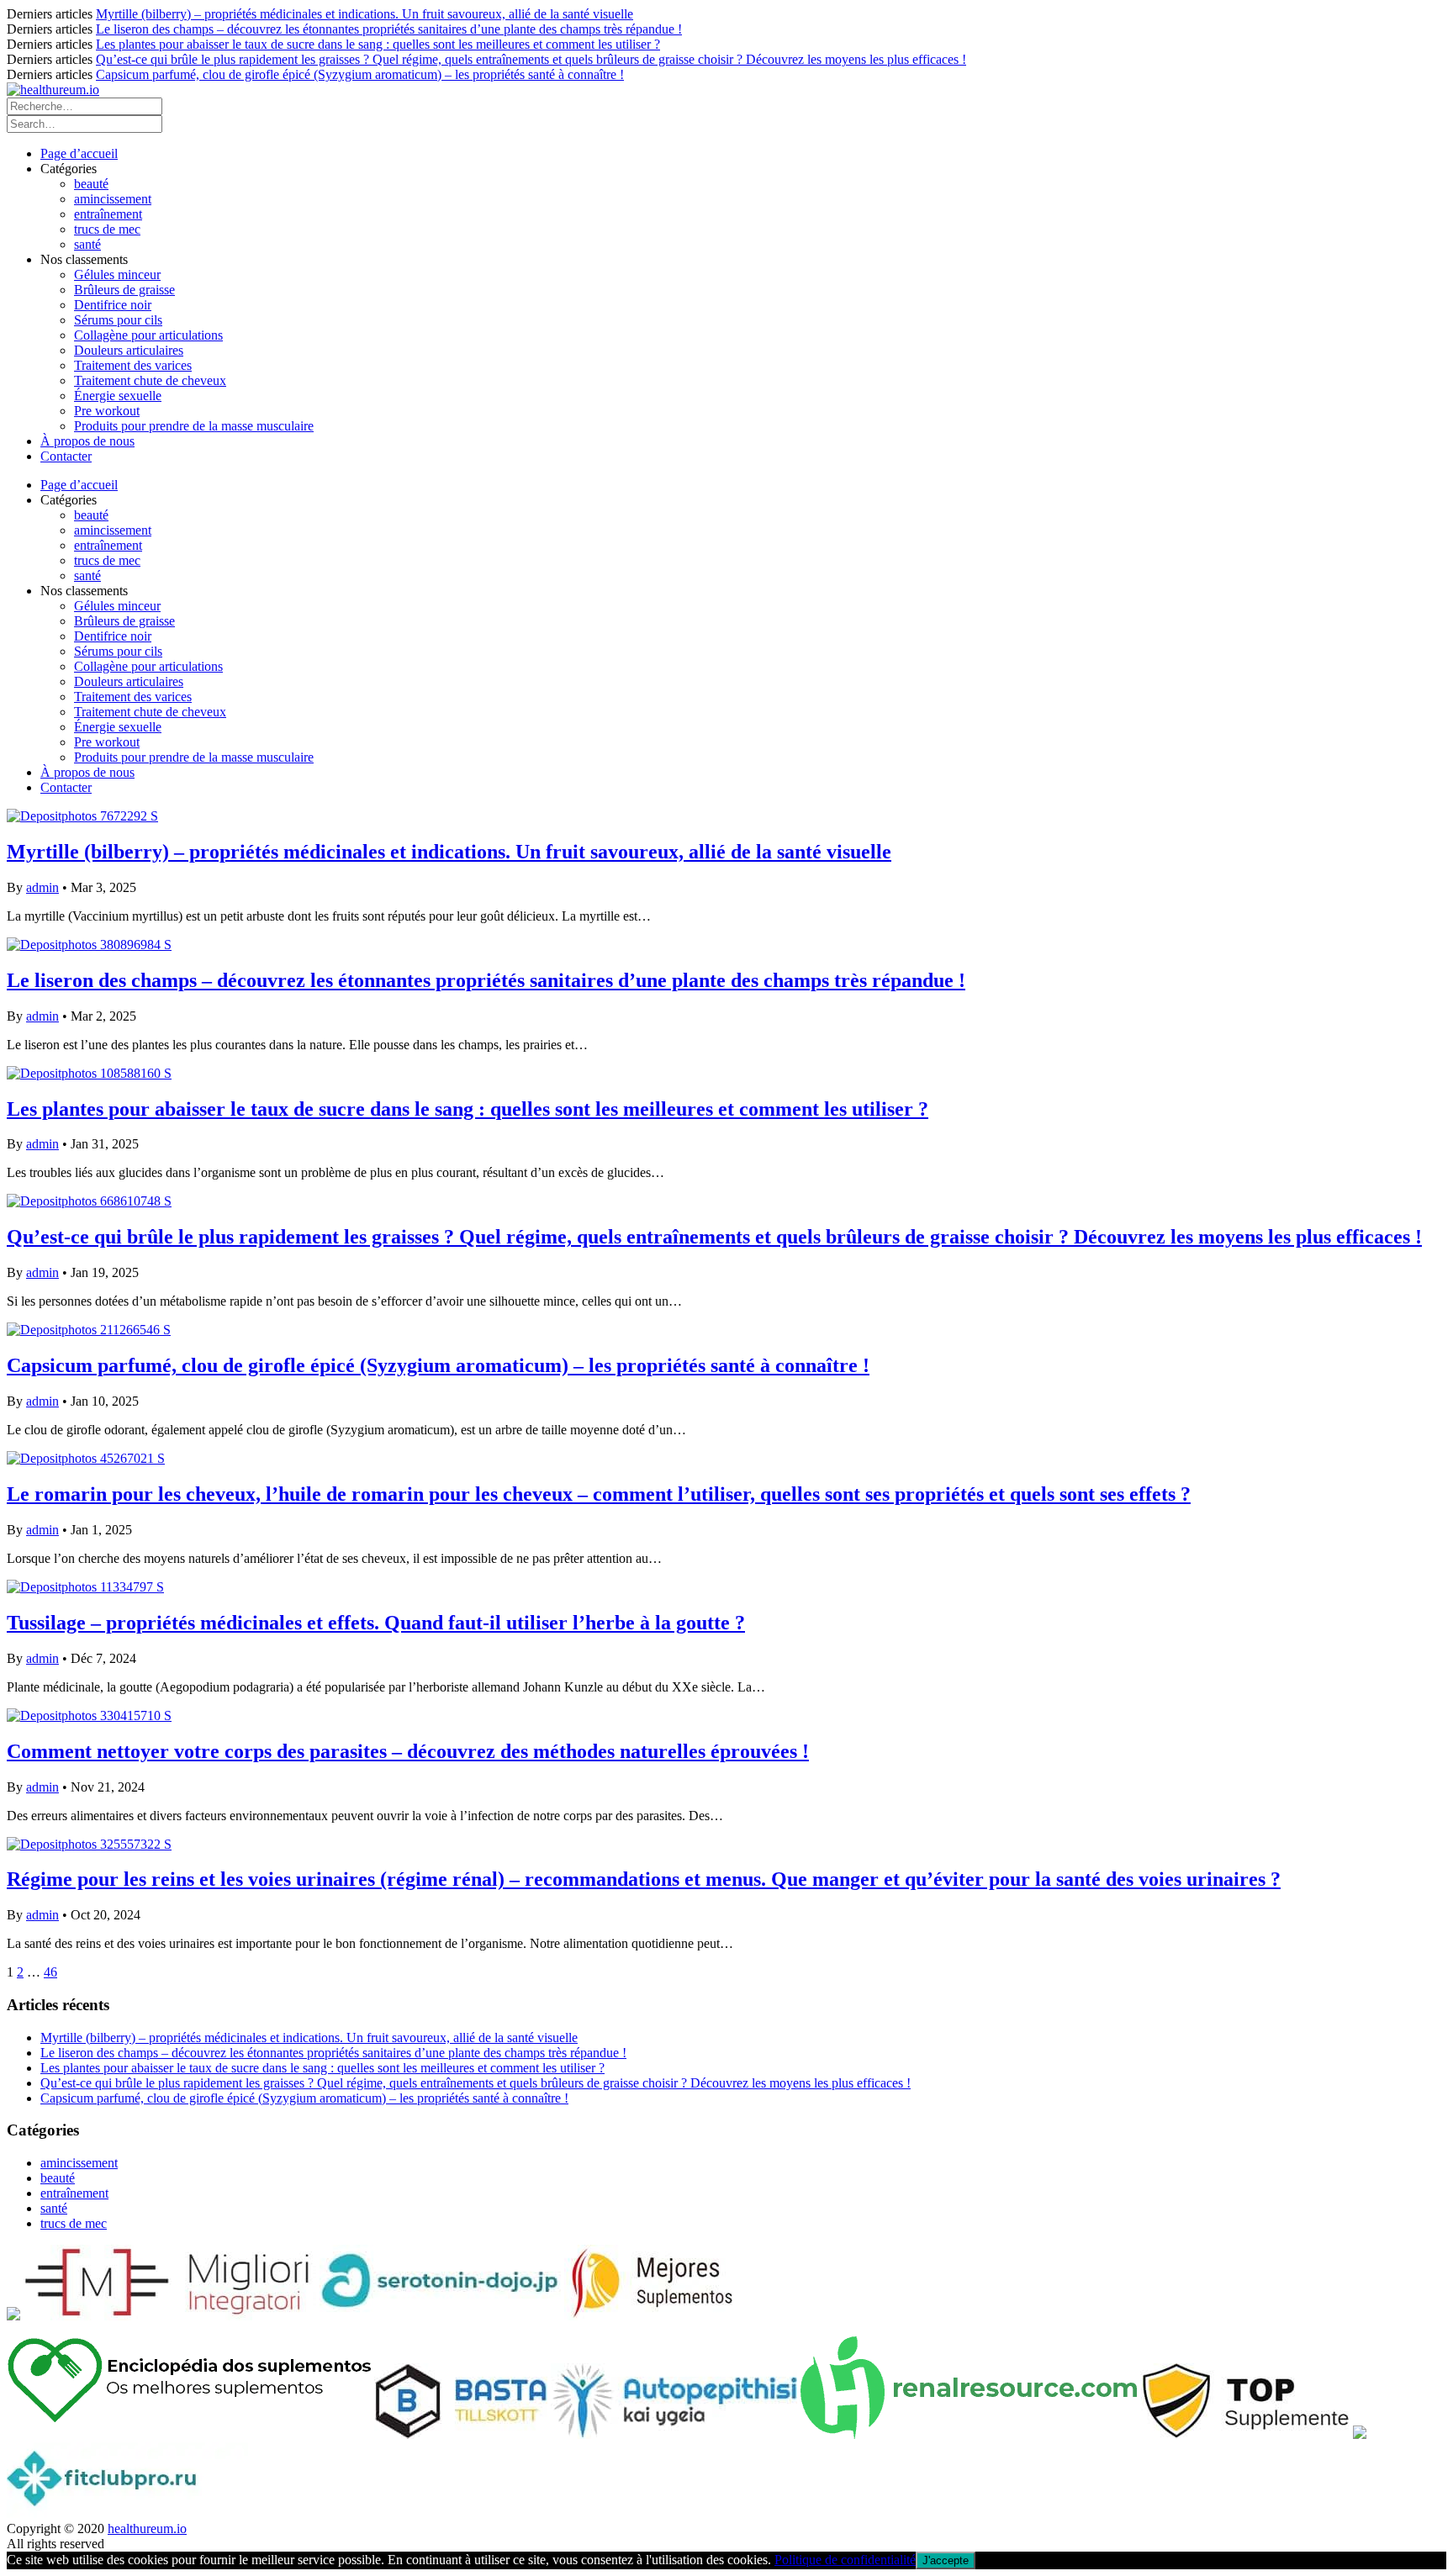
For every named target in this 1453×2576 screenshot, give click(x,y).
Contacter (66, 456)
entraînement (108, 214)
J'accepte (946, 2560)
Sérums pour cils (118, 320)
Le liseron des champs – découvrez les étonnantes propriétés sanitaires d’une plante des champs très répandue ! (389, 29)
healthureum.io (147, 2528)
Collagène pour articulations (148, 335)
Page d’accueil (79, 153)
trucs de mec (107, 229)
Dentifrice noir (113, 305)
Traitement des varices (133, 365)
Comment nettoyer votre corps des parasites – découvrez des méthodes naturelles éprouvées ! (408, 1751)
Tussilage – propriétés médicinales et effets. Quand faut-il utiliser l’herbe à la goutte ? (376, 1623)
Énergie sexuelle (118, 396)
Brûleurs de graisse (124, 290)
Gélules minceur (117, 274)
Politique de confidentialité (845, 2560)
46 (50, 1972)
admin (42, 887)
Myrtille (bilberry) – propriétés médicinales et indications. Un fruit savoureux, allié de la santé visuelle (365, 14)
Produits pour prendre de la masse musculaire (194, 426)
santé (87, 244)
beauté (91, 184)
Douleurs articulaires (129, 350)
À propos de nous (87, 441)
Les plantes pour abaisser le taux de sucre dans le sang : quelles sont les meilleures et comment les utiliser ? (378, 44)
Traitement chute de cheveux (150, 380)
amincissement (113, 199)
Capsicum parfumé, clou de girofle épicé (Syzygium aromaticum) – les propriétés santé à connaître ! (360, 74)
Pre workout (107, 411)
